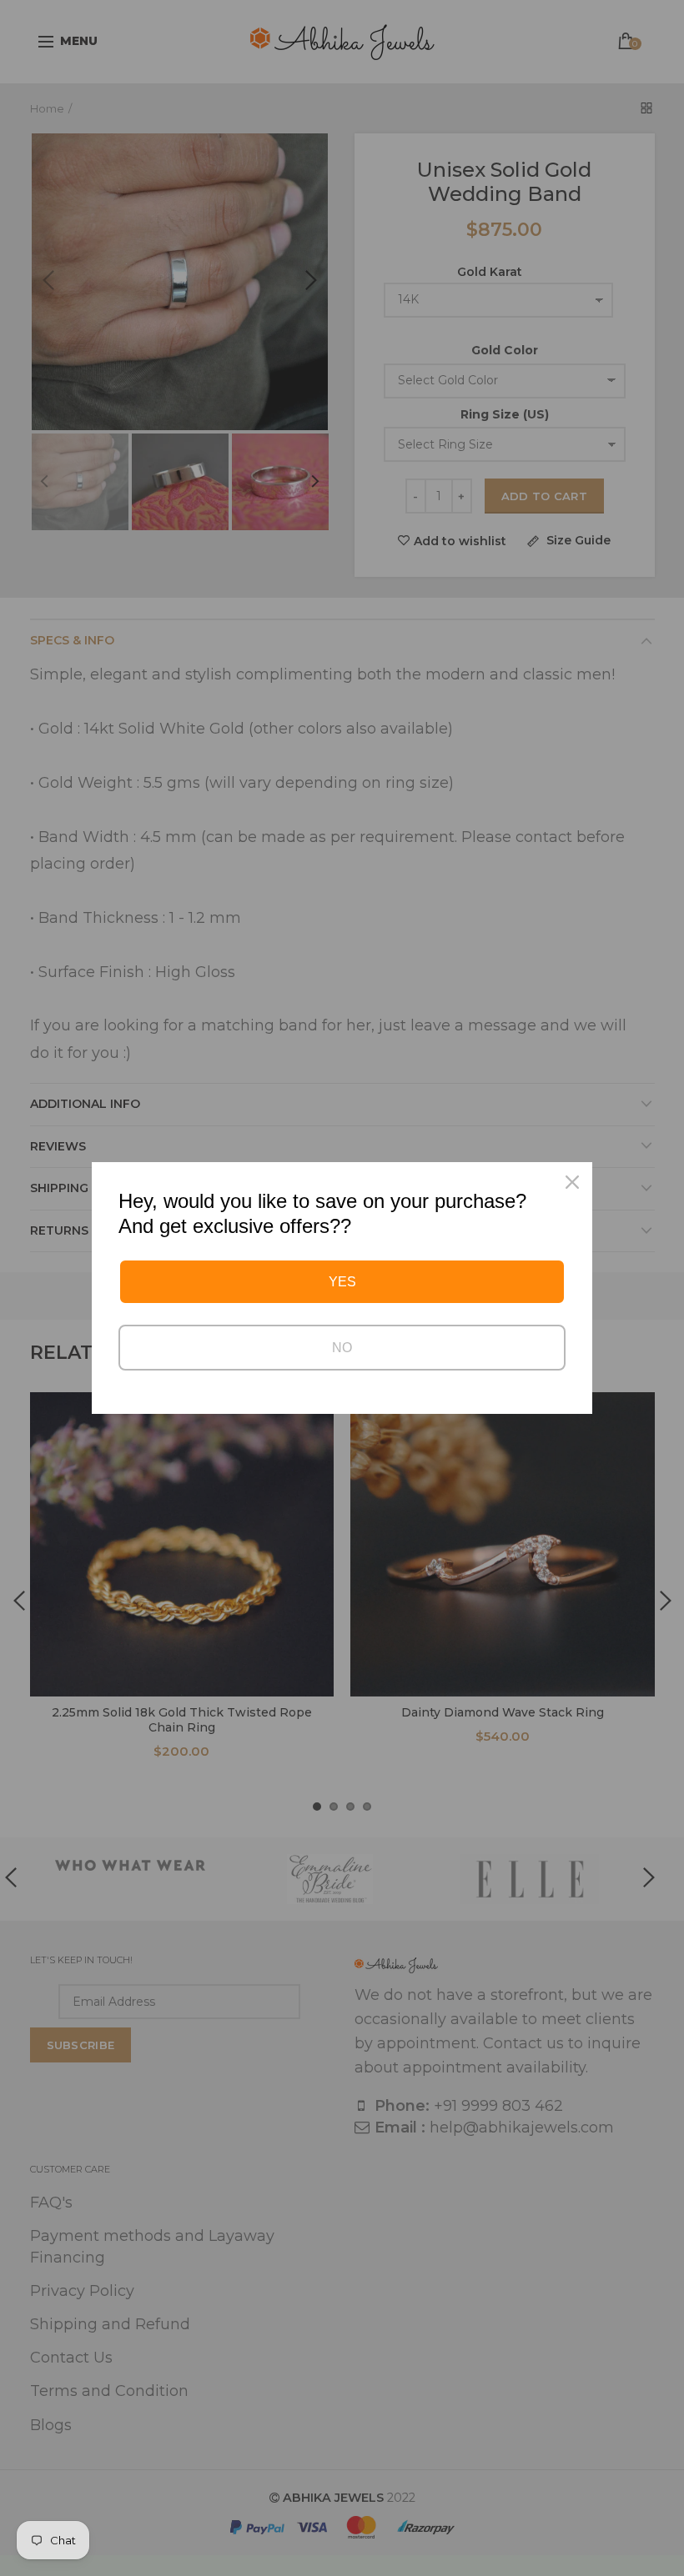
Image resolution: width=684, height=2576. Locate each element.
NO (342, 1348)
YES (342, 1282)
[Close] (572, 1182)
